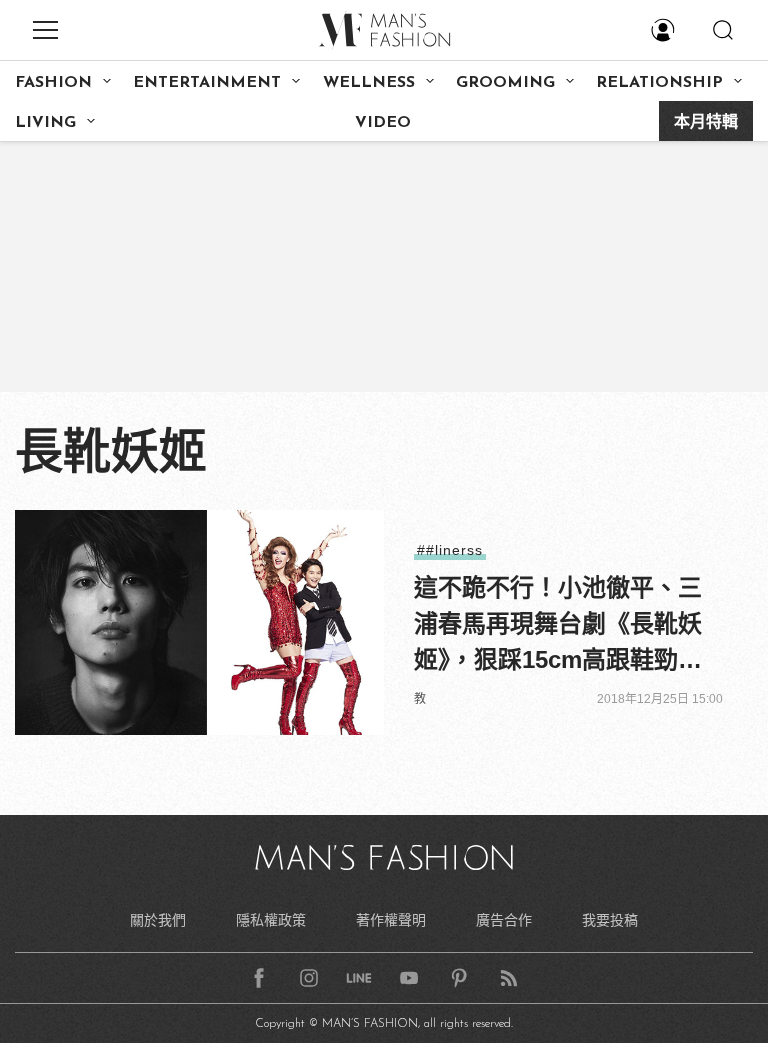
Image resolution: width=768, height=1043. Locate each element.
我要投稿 (610, 920)
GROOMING (505, 83)
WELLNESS (369, 83)
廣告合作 (504, 920)
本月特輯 (706, 123)
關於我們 (158, 920)
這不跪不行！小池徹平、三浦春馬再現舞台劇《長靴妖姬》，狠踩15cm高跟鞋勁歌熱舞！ (558, 626)
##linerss (450, 550)
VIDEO (383, 123)
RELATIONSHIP (659, 83)
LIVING (45, 123)
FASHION (53, 83)
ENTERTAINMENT (207, 83)
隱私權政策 (271, 920)
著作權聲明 (391, 920)
